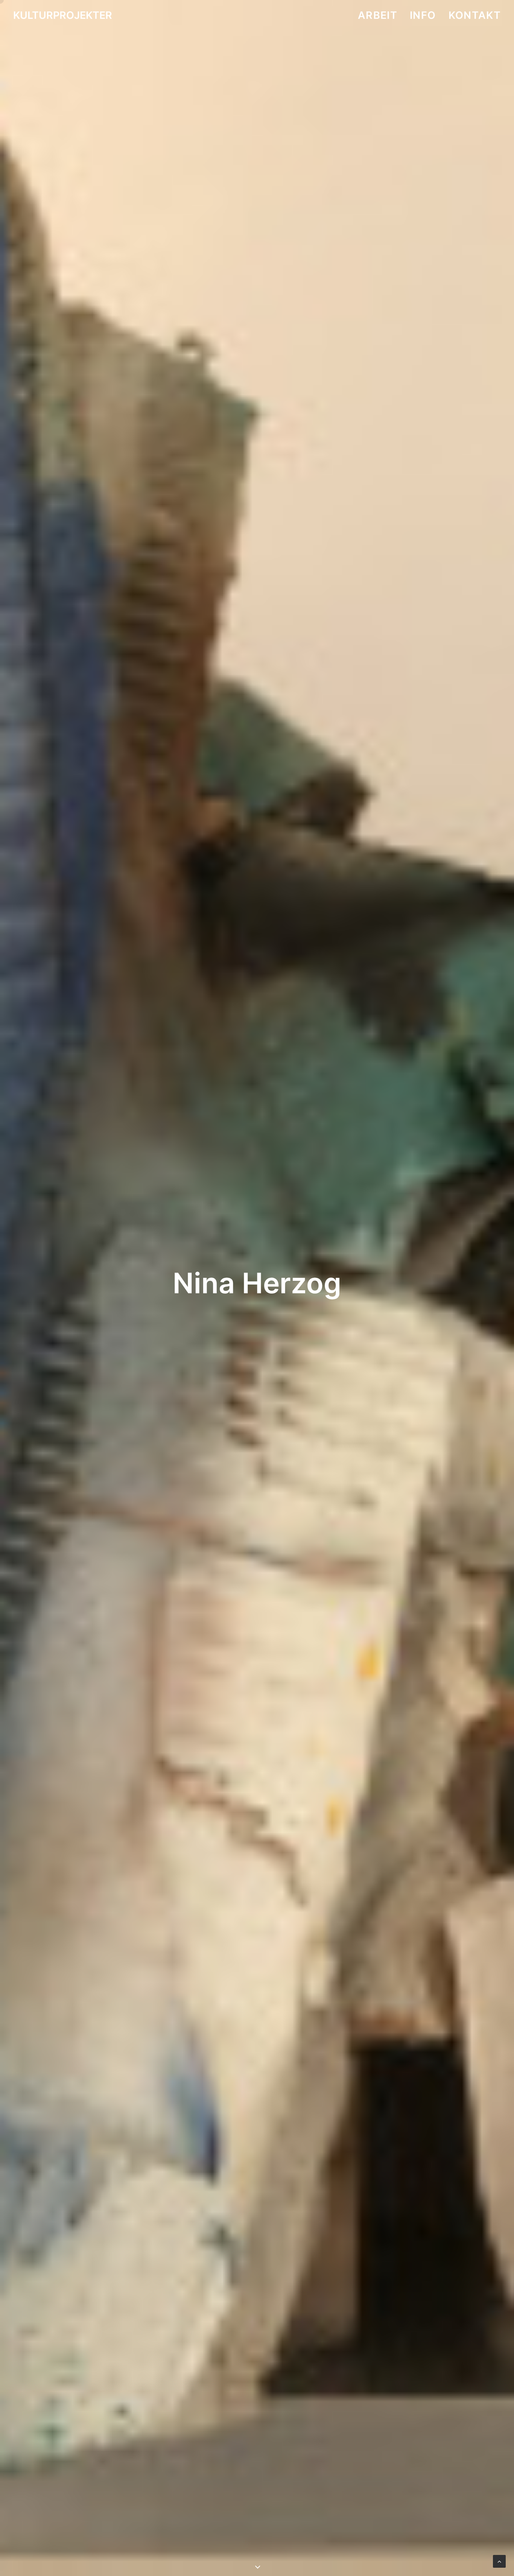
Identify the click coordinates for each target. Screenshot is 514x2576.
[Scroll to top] (499, 2561)
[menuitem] (380, 15)
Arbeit (378, 15)
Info (423, 15)
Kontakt (475, 15)
